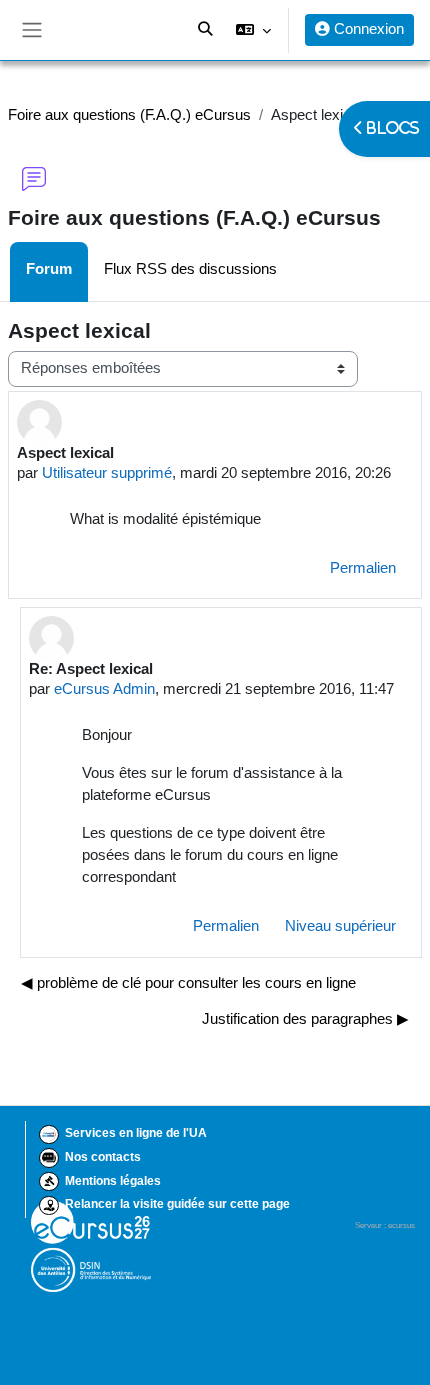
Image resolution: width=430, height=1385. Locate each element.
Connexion (367, 29)
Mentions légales (113, 1181)
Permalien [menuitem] (363, 568)
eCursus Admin (104, 689)
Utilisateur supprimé (107, 473)
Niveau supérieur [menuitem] (340, 926)
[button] (253, 30)
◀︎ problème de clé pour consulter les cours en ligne (188, 983)
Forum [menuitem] (49, 269)
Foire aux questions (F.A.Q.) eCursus (129, 115)
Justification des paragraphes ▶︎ (305, 1019)
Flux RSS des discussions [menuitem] (190, 269)
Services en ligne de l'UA (136, 1133)
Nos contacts (103, 1157)
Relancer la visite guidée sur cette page (177, 1204)
